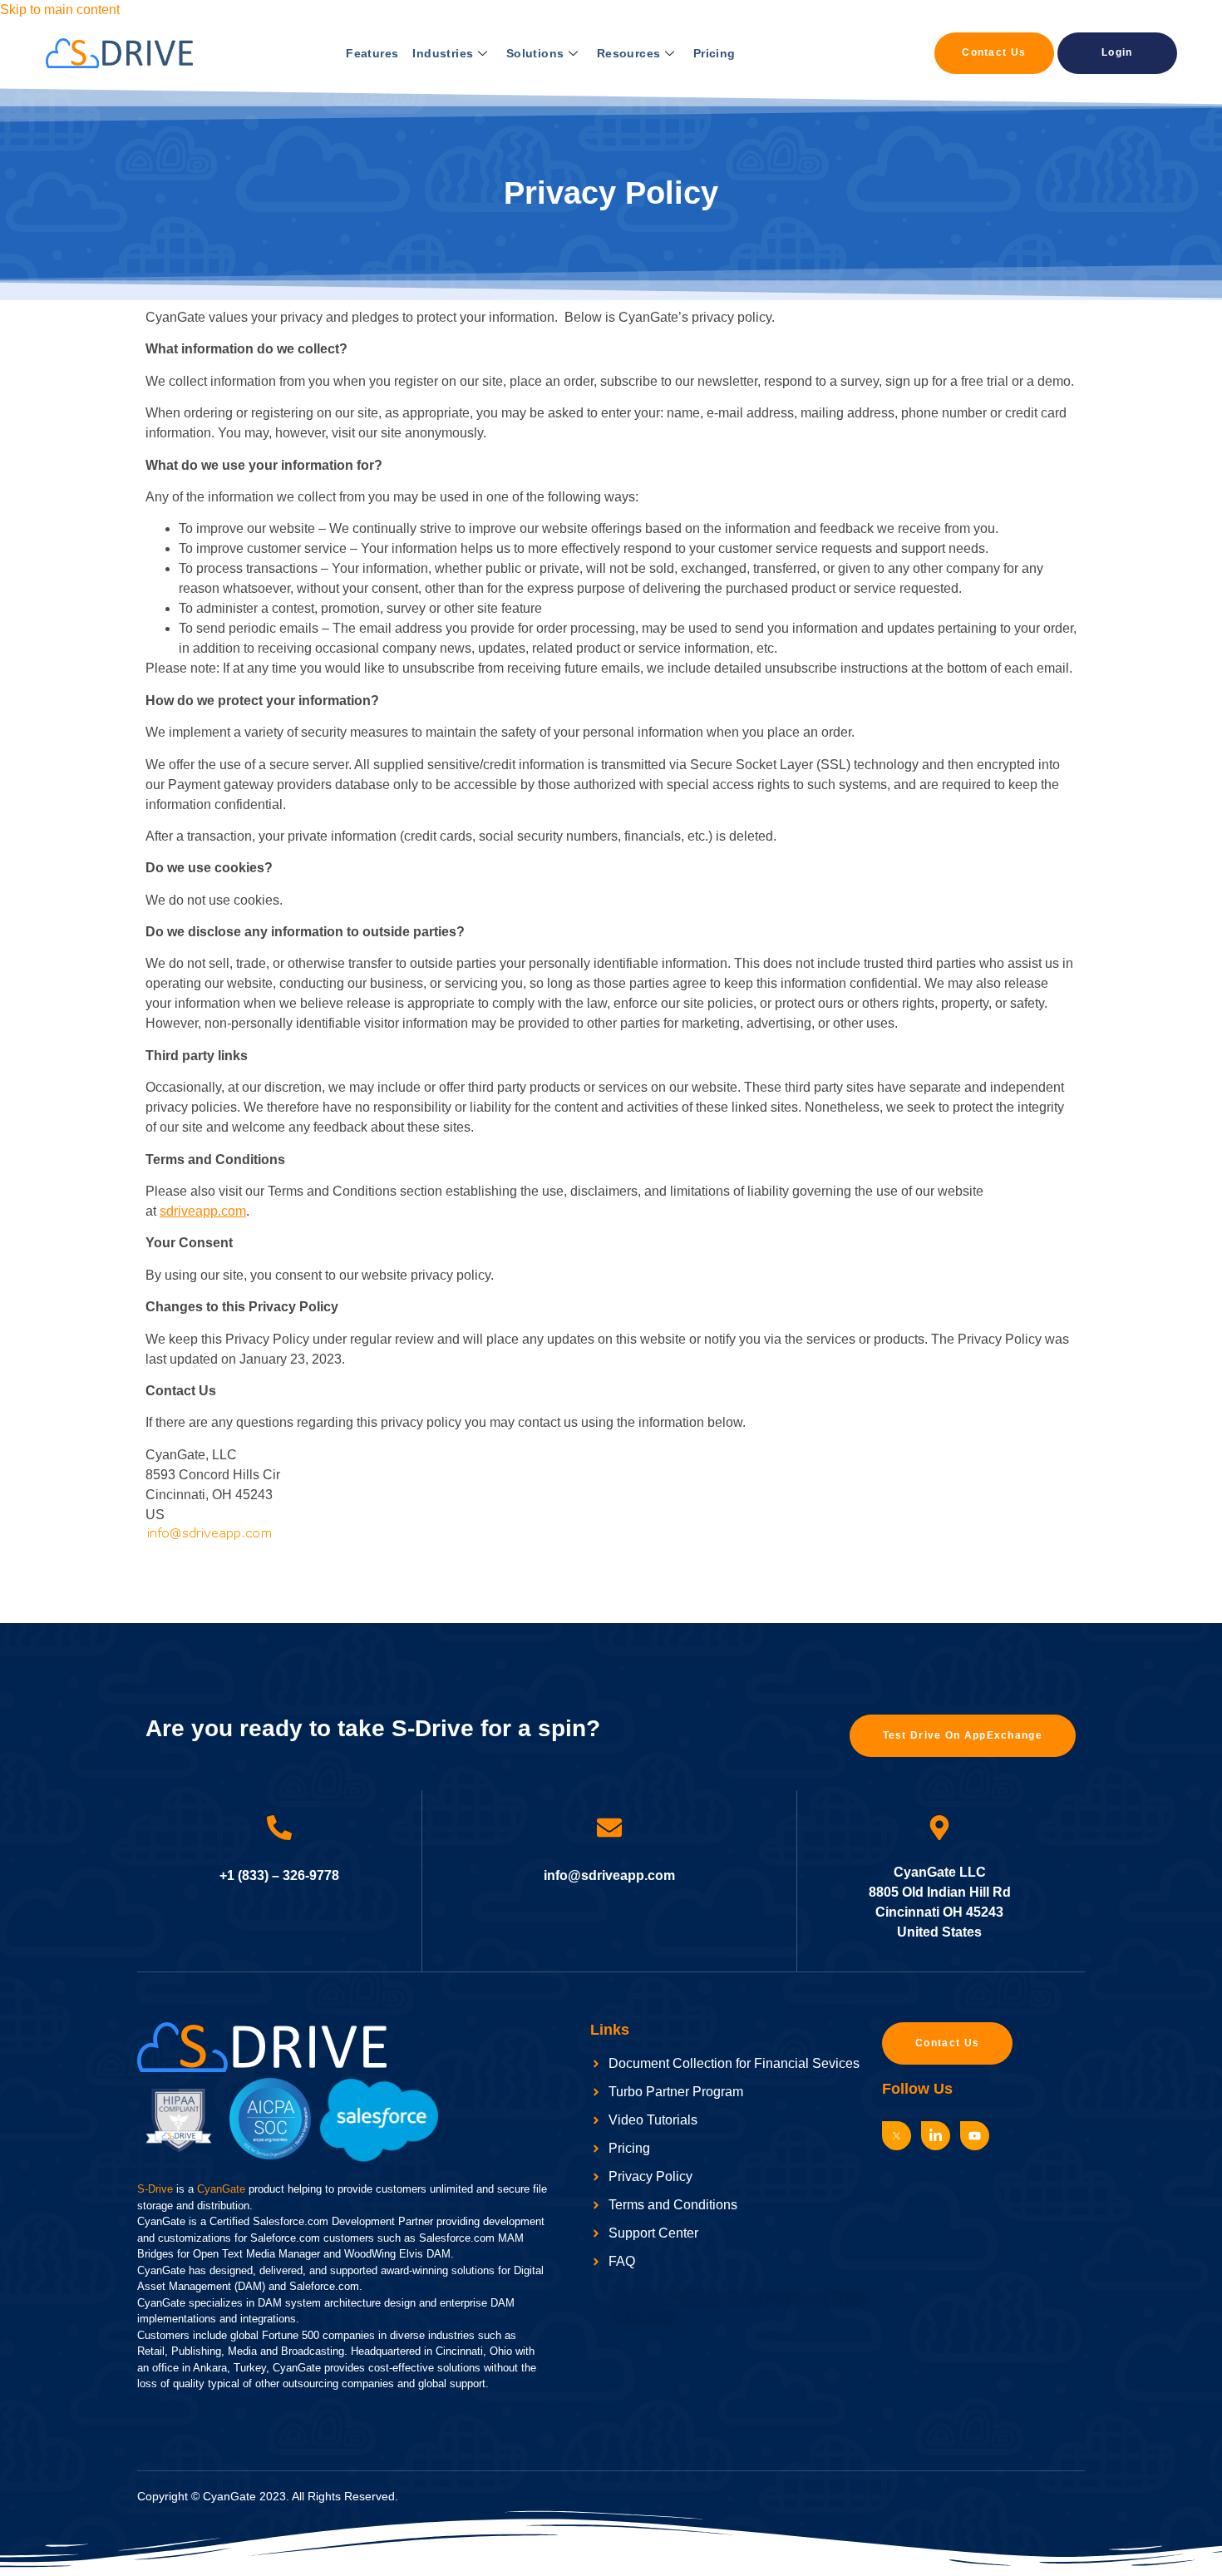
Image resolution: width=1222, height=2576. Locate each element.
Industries (443, 53)
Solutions (535, 53)
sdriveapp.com (203, 1211)
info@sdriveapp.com (609, 1875)
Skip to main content (60, 10)
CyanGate (221, 2189)
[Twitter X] (897, 2136)
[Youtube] (975, 2136)
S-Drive (155, 2189)
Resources (629, 53)
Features (372, 53)
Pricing (714, 53)
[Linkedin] (936, 2136)
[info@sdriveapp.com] (609, 1828)
